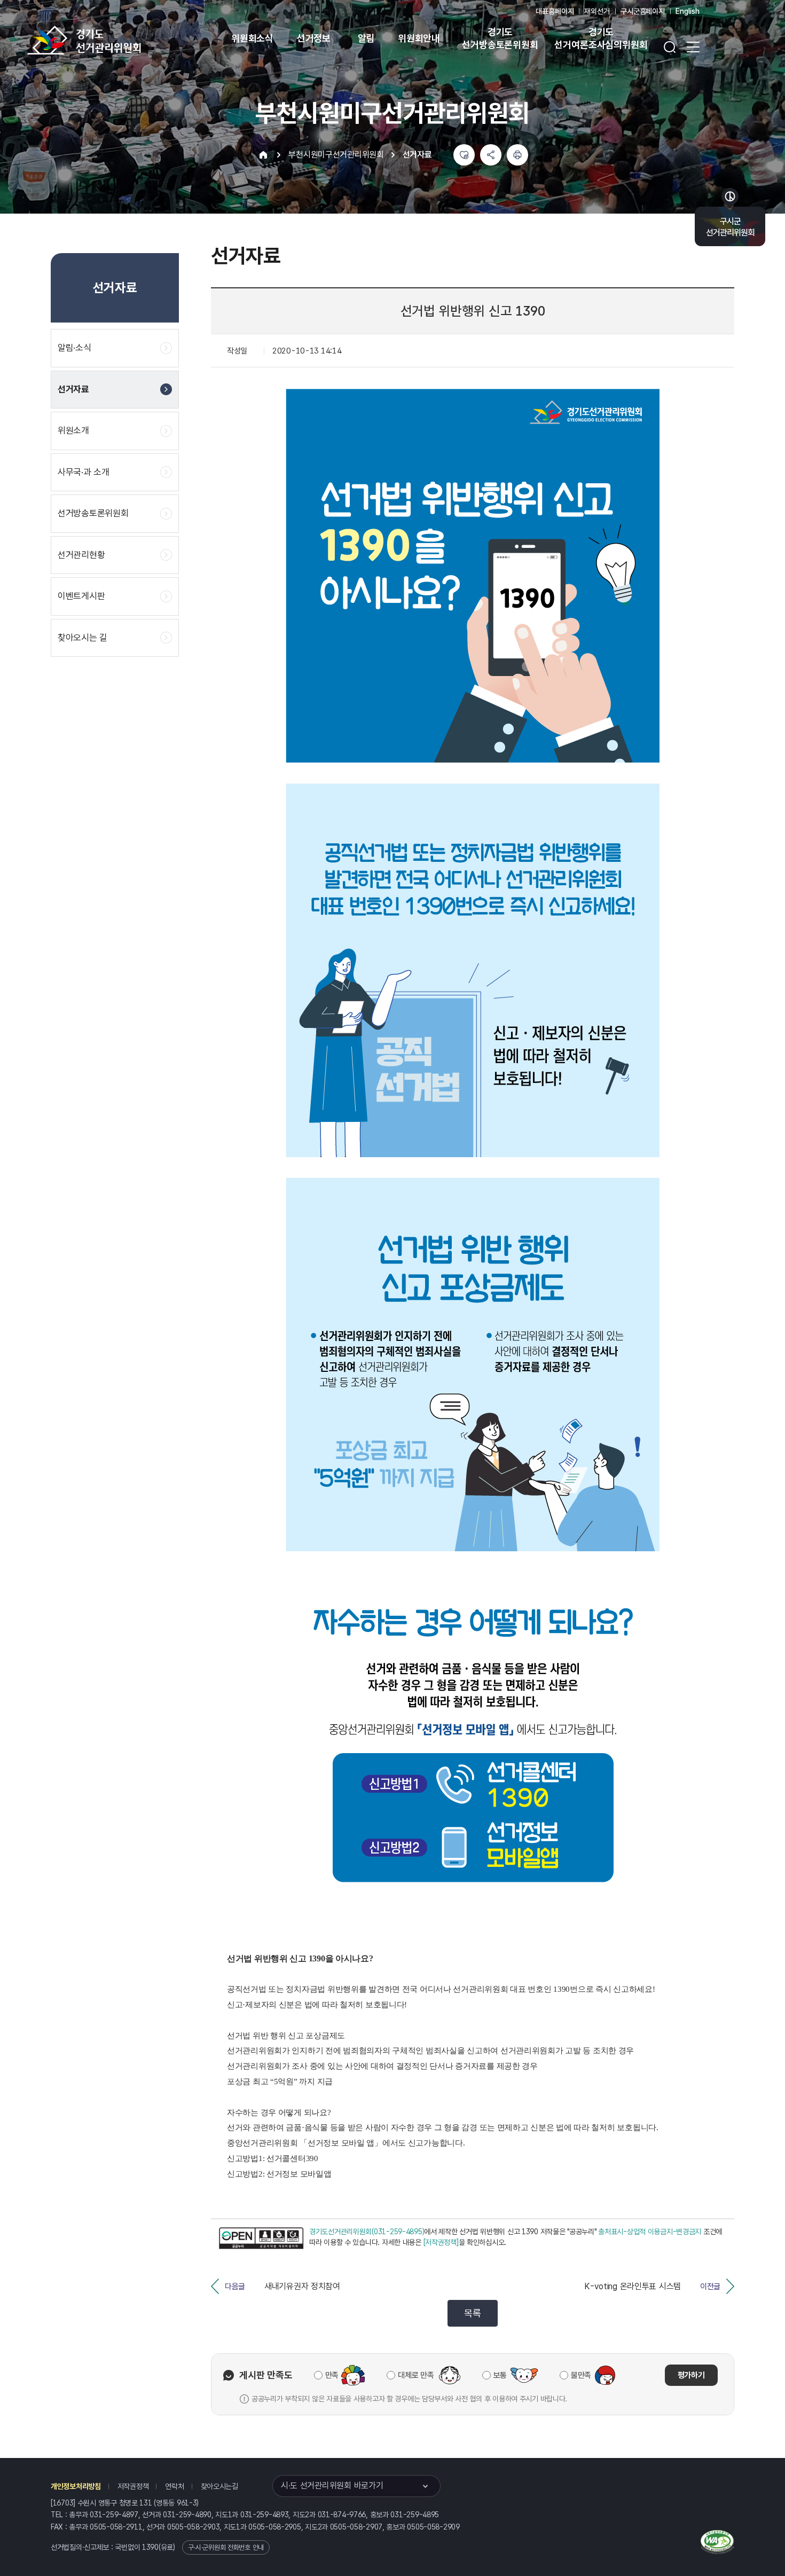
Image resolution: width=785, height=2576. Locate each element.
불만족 (581, 2375)
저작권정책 (133, 2486)
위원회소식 (252, 38)
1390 (150, 2547)
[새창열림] (261, 2238)
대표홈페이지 (555, 11)
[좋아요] (464, 155)
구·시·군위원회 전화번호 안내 (226, 2547)
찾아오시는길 (219, 2486)
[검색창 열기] (670, 47)
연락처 (174, 2486)
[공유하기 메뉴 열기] (491, 155)
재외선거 (597, 11)
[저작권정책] (441, 2242)
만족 (332, 2375)
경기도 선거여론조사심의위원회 (601, 38)
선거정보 (314, 38)
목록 (472, 2313)
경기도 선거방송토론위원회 (500, 38)
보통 (500, 2375)
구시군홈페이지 (643, 11)
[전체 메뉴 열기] (693, 47)
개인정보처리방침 (76, 2486)
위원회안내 (419, 38)
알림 (366, 38)
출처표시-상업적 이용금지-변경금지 (650, 2232)
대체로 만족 (416, 2375)
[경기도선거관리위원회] (117, 40)
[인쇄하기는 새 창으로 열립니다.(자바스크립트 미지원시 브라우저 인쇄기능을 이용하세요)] (517, 155)
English (688, 11)
